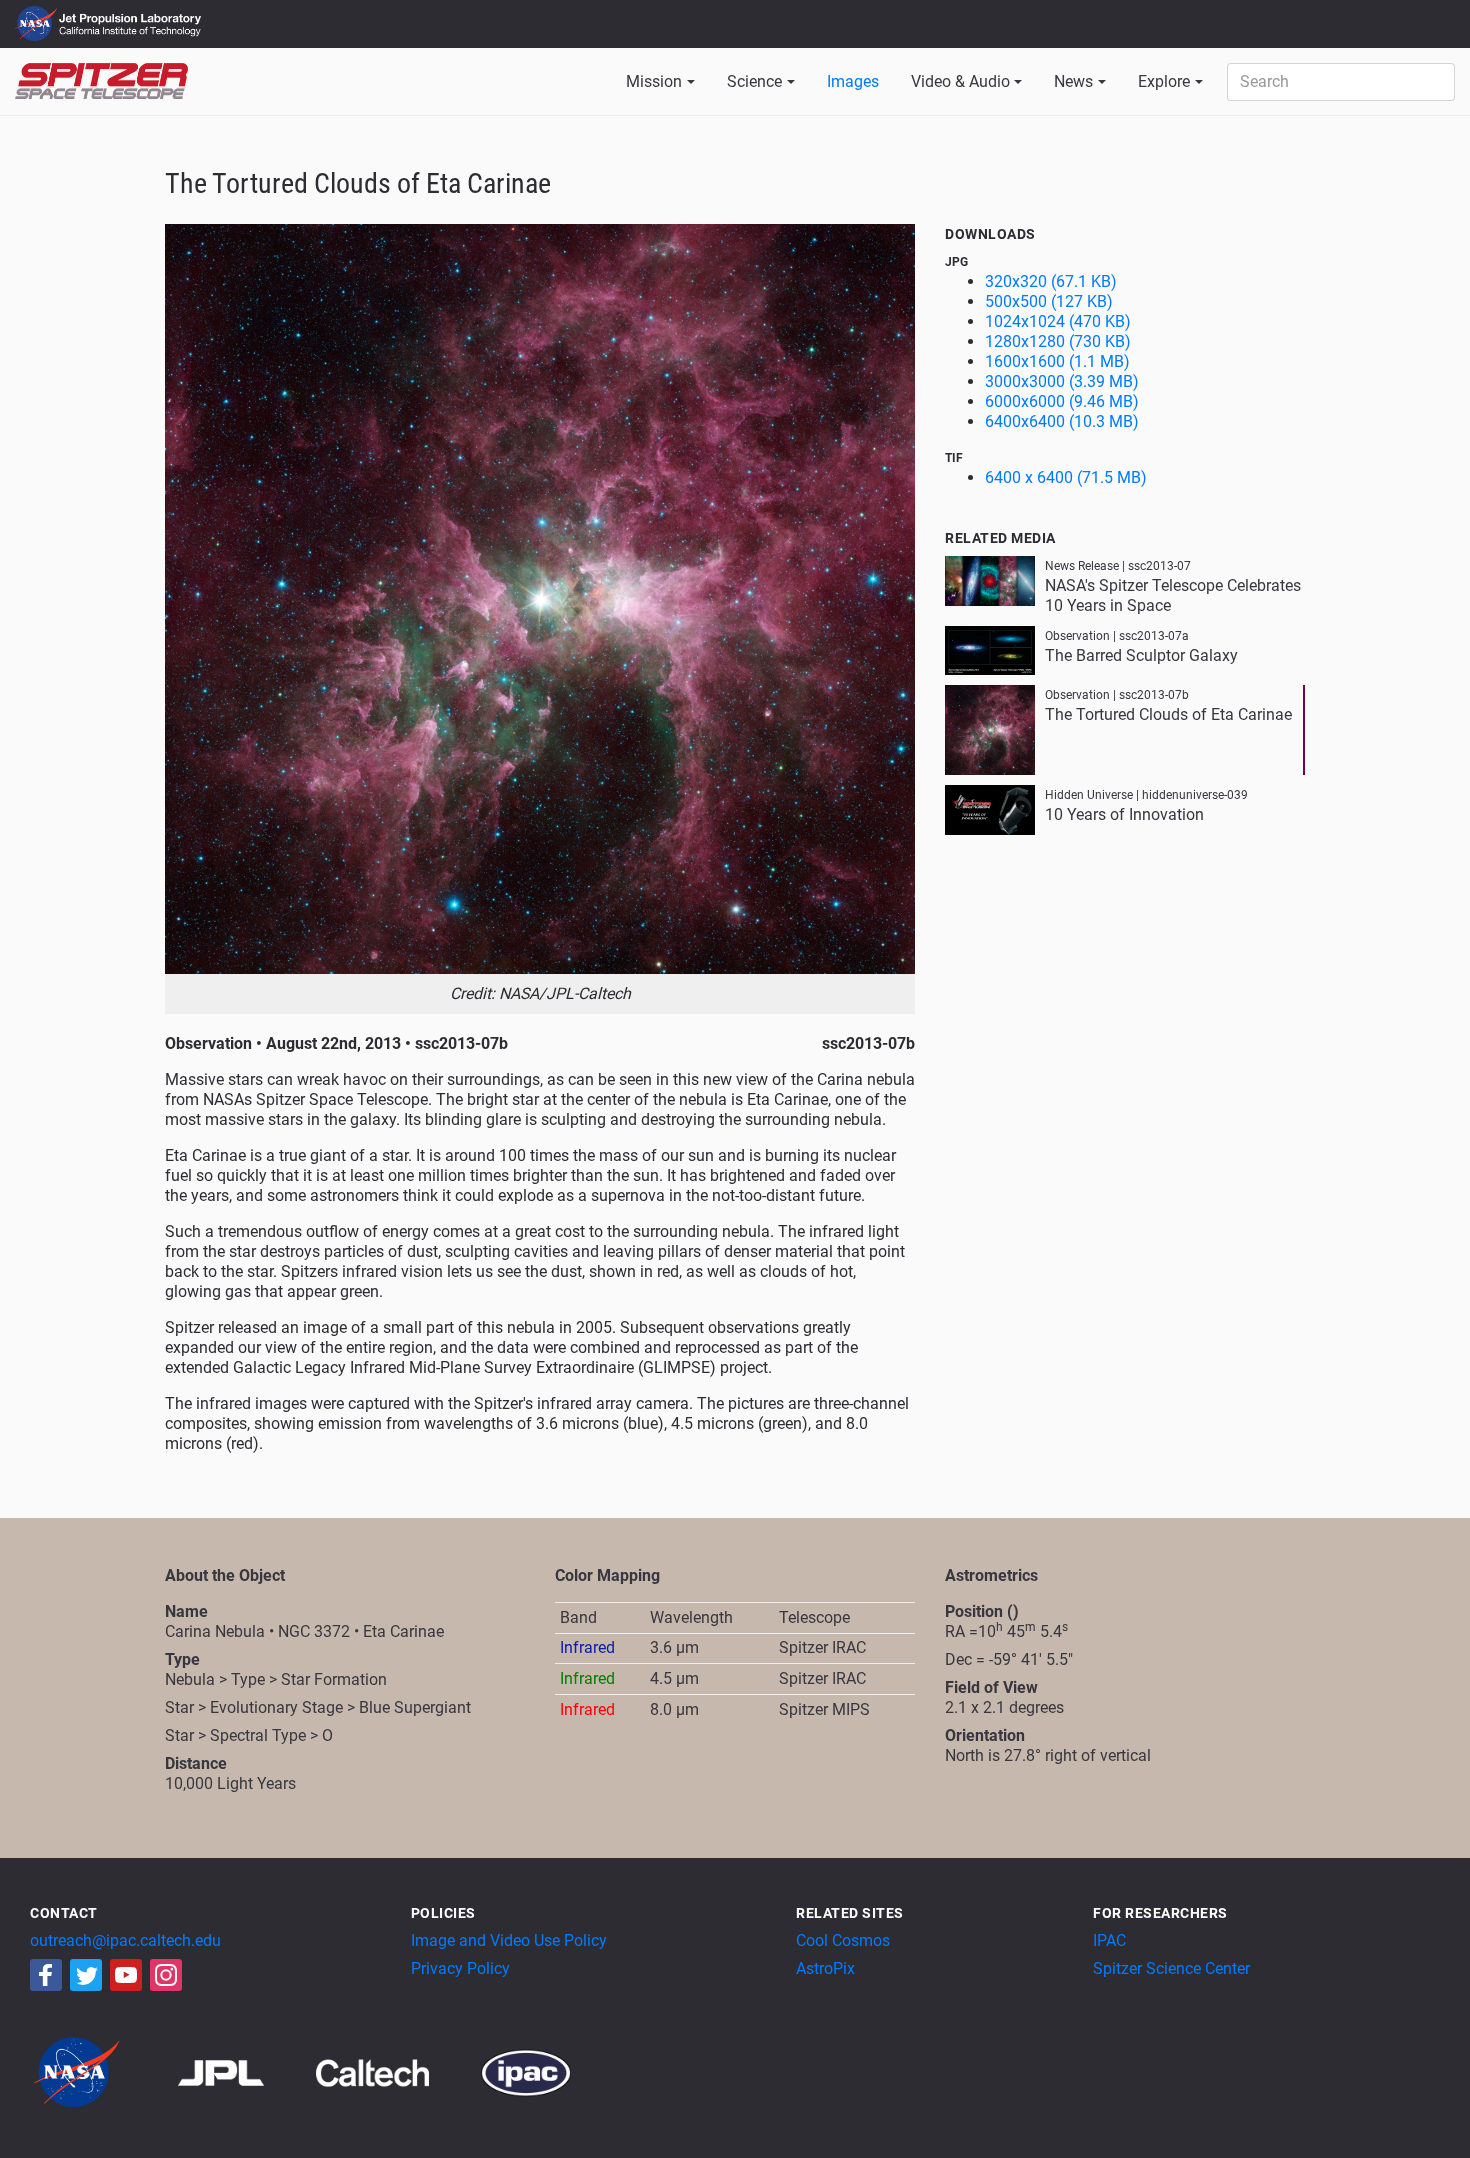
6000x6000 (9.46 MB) (1062, 401)
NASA (38, 24)
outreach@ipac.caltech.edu (125, 1940)
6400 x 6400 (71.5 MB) (1066, 477)
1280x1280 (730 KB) (1058, 341)
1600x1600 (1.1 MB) (1057, 361)
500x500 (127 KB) (1049, 301)
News (1073, 81)
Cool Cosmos (843, 1940)
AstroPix (825, 1968)
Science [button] (754, 81)
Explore (1164, 81)
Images (853, 81)
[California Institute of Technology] (396, 2071)
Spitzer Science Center (1171, 1968)
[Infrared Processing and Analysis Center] (526, 2071)
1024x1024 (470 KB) (1058, 321)
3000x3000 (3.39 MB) (1062, 381)
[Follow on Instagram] (166, 1975)
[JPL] (245, 2071)
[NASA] (102, 2071)
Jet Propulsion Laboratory (132, 15)
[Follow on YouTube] (126, 1975)
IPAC (1109, 1940)
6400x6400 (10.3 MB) (1062, 421)
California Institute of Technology (132, 33)
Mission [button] (654, 81)
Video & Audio (960, 81)
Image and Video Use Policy (509, 1940)
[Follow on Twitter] (86, 1975)
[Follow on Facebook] (46, 1975)
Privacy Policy (460, 1968)
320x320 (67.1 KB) (1051, 281)
